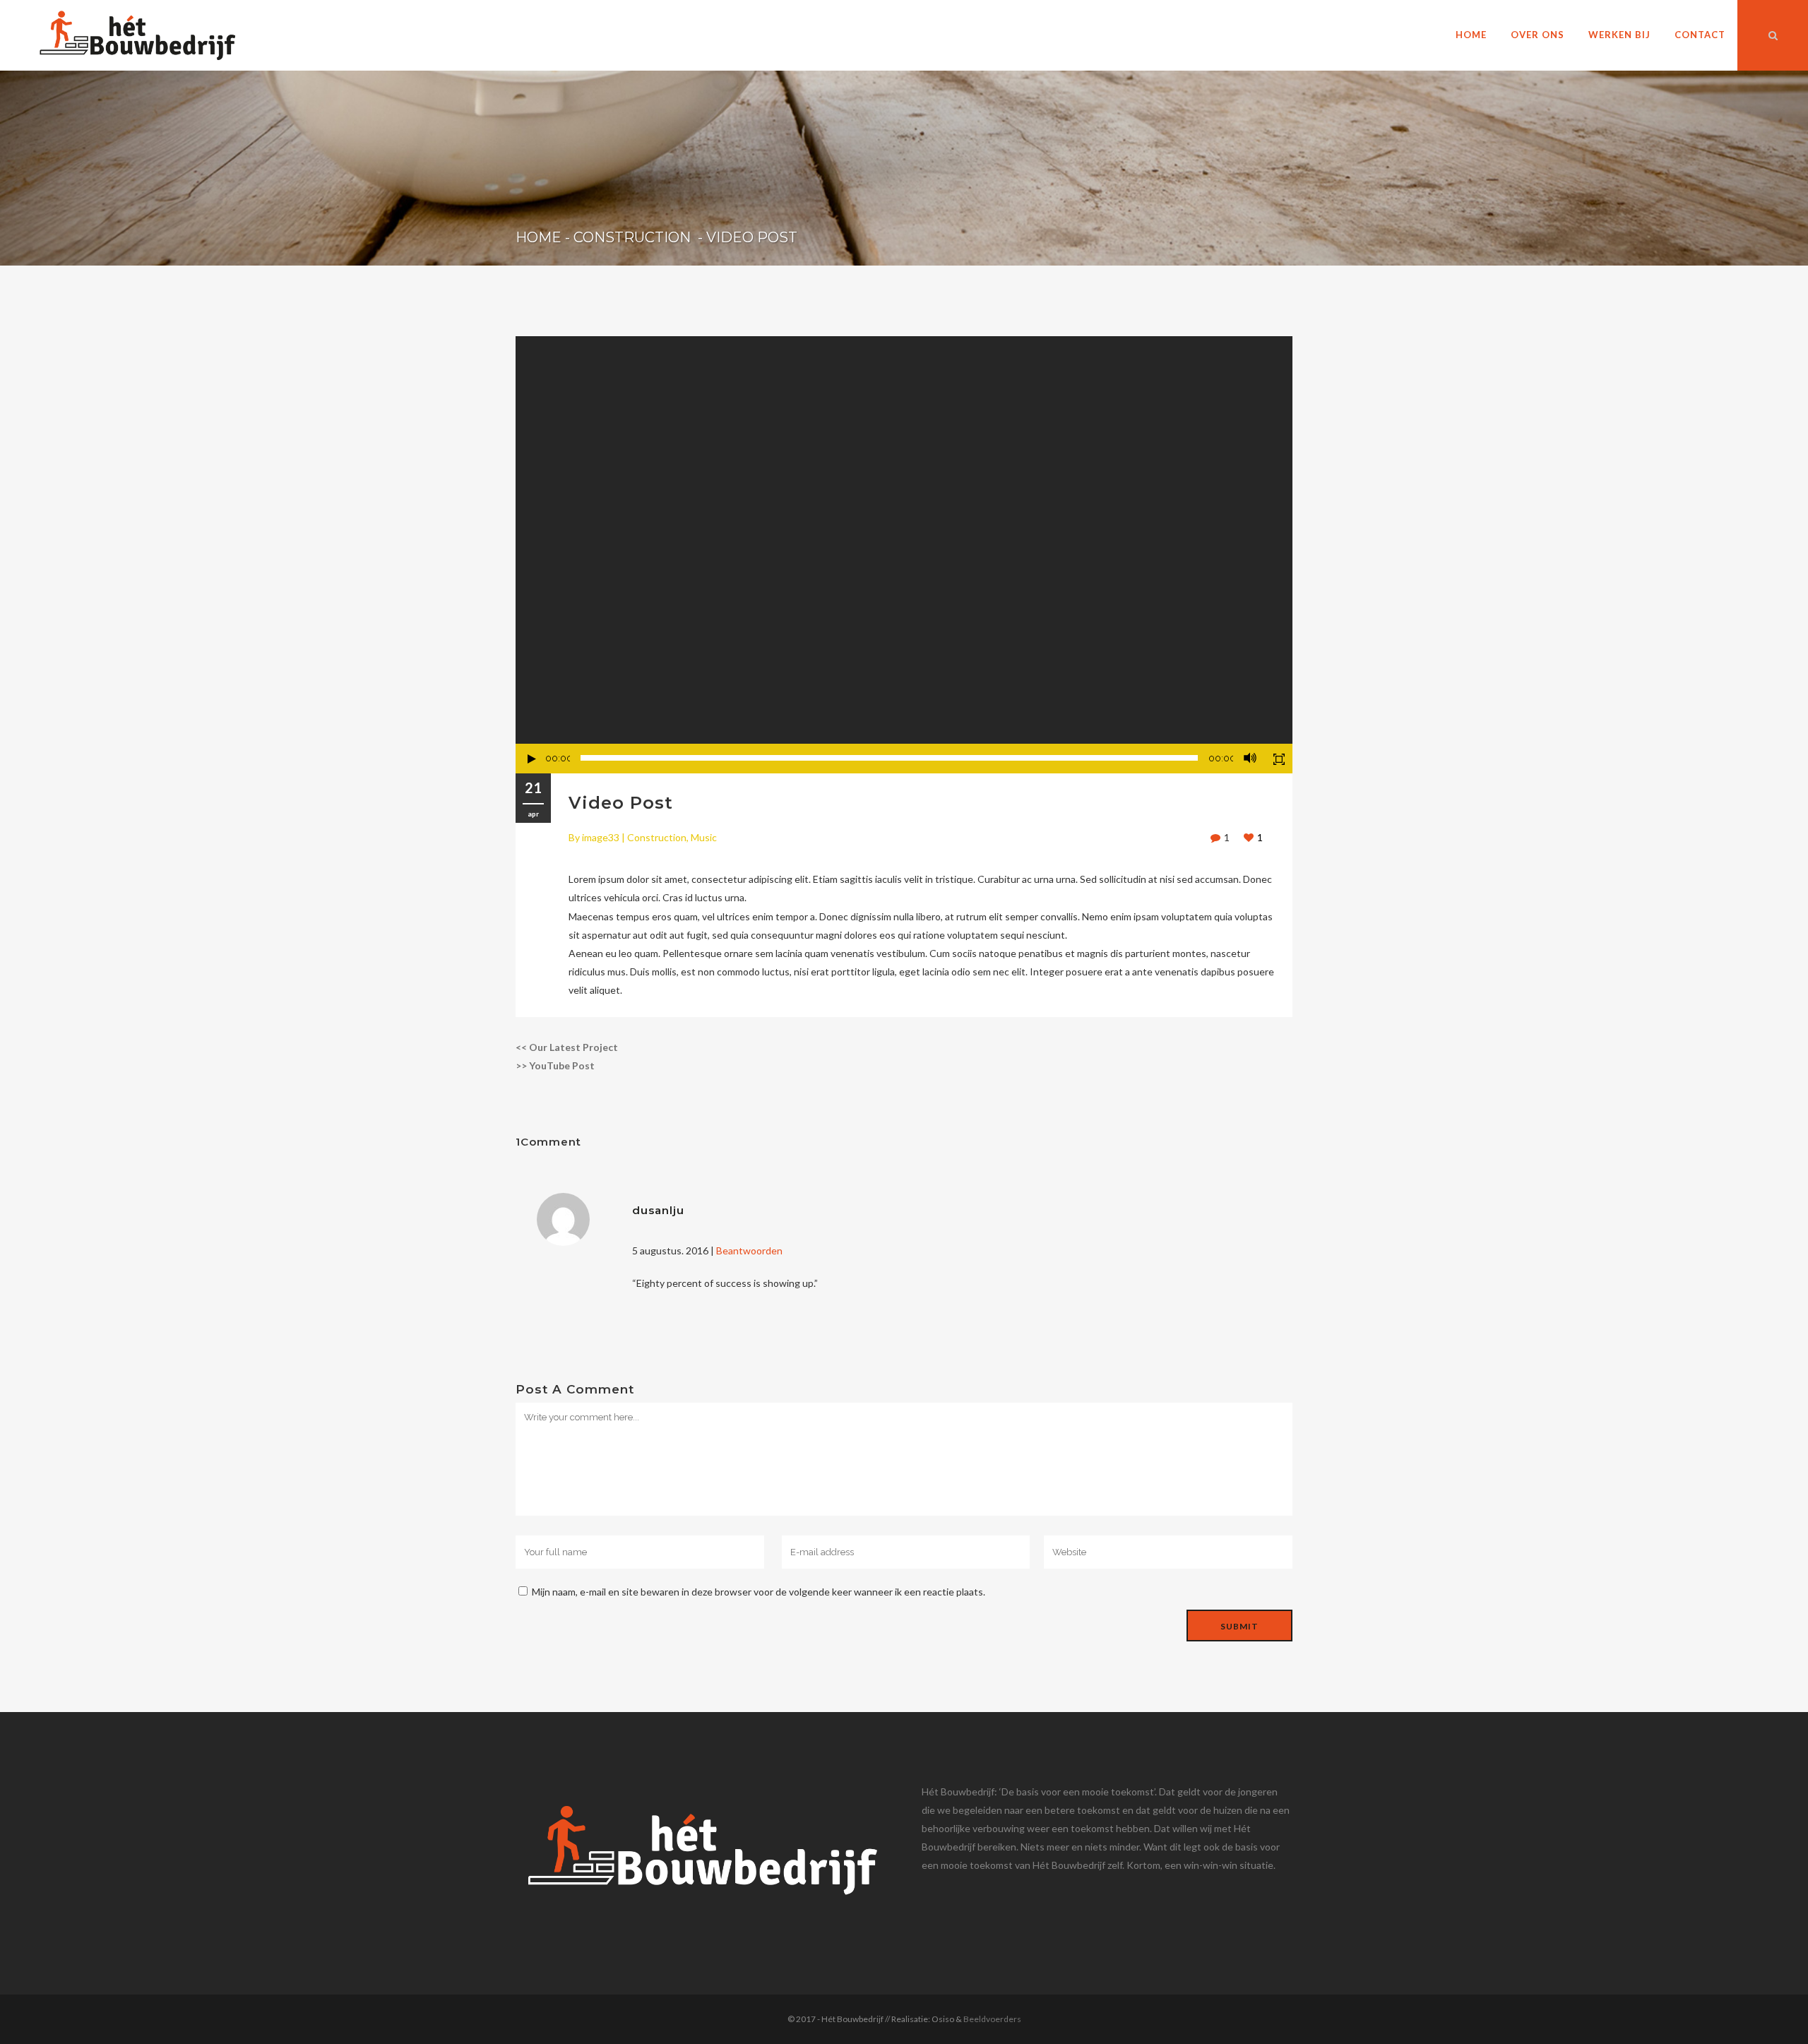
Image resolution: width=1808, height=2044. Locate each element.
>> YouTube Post (555, 1065)
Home (539, 237)
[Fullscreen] (1279, 759)
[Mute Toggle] (1250, 758)
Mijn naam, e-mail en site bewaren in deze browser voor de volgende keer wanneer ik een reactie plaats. (759, 1592)
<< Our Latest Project (567, 1047)
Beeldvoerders (992, 2019)
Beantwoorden (749, 1250)
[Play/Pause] (532, 759)
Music (704, 837)
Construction (632, 237)
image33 (601, 837)
